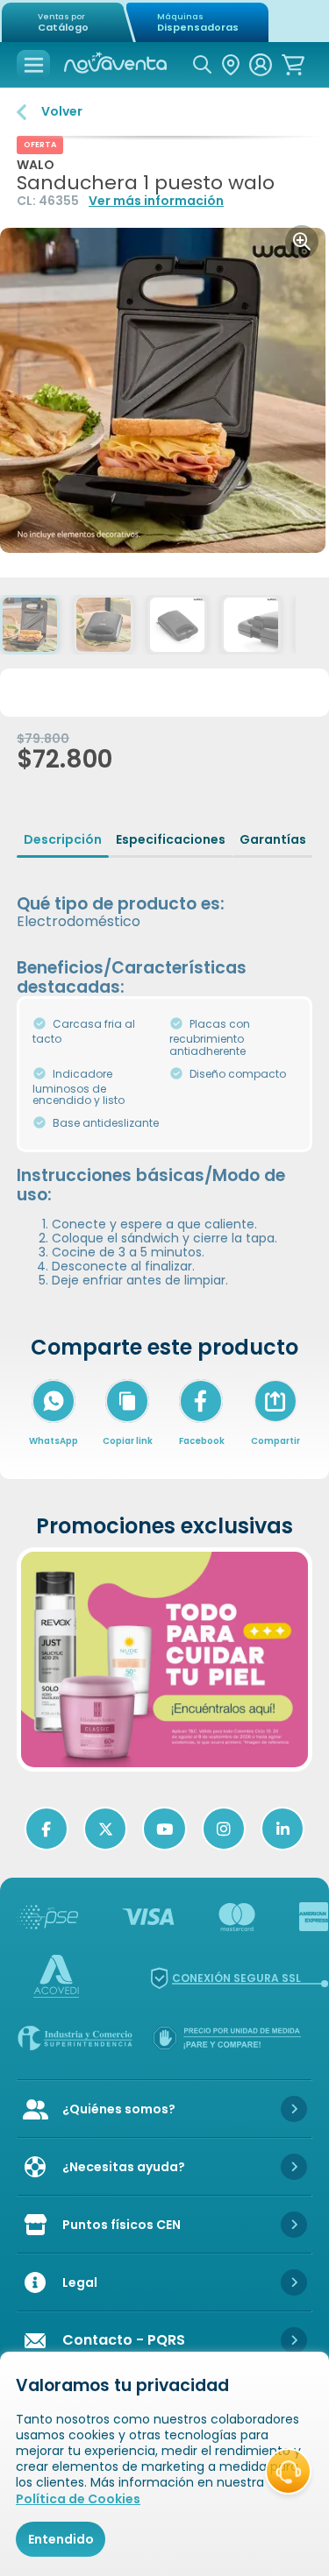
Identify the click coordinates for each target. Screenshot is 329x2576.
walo (36, 165)
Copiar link (128, 1441)
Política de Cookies (78, 2499)
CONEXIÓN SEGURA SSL (236, 1978)
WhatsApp (54, 1441)
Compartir (275, 1424)
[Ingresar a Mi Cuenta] (261, 65)
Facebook (202, 1441)
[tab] (63, 839)
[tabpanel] (164, 1079)
